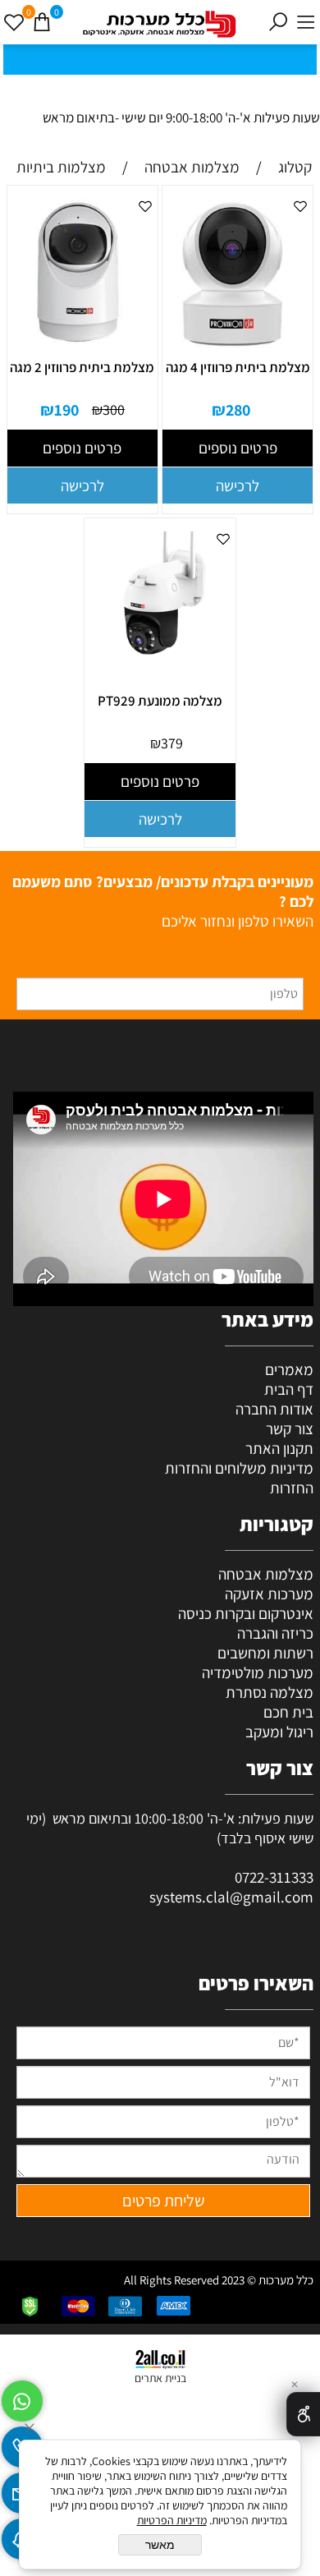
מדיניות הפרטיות (172, 2520)
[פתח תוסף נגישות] (303, 2414)
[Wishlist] (14, 22)
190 (66, 410)
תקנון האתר (279, 1448)
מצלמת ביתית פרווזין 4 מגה (238, 367)
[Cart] (42, 22)
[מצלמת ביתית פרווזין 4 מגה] (233, 348)
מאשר (160, 2545)
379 (172, 743)
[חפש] (278, 22)
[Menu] (306, 22)
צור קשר (290, 1428)
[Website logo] (160, 24)
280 (238, 410)
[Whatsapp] (22, 2397)
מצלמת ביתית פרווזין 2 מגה (82, 367)
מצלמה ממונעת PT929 (160, 701)
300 (114, 409)
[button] (238, 485)
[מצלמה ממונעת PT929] (155, 664)
